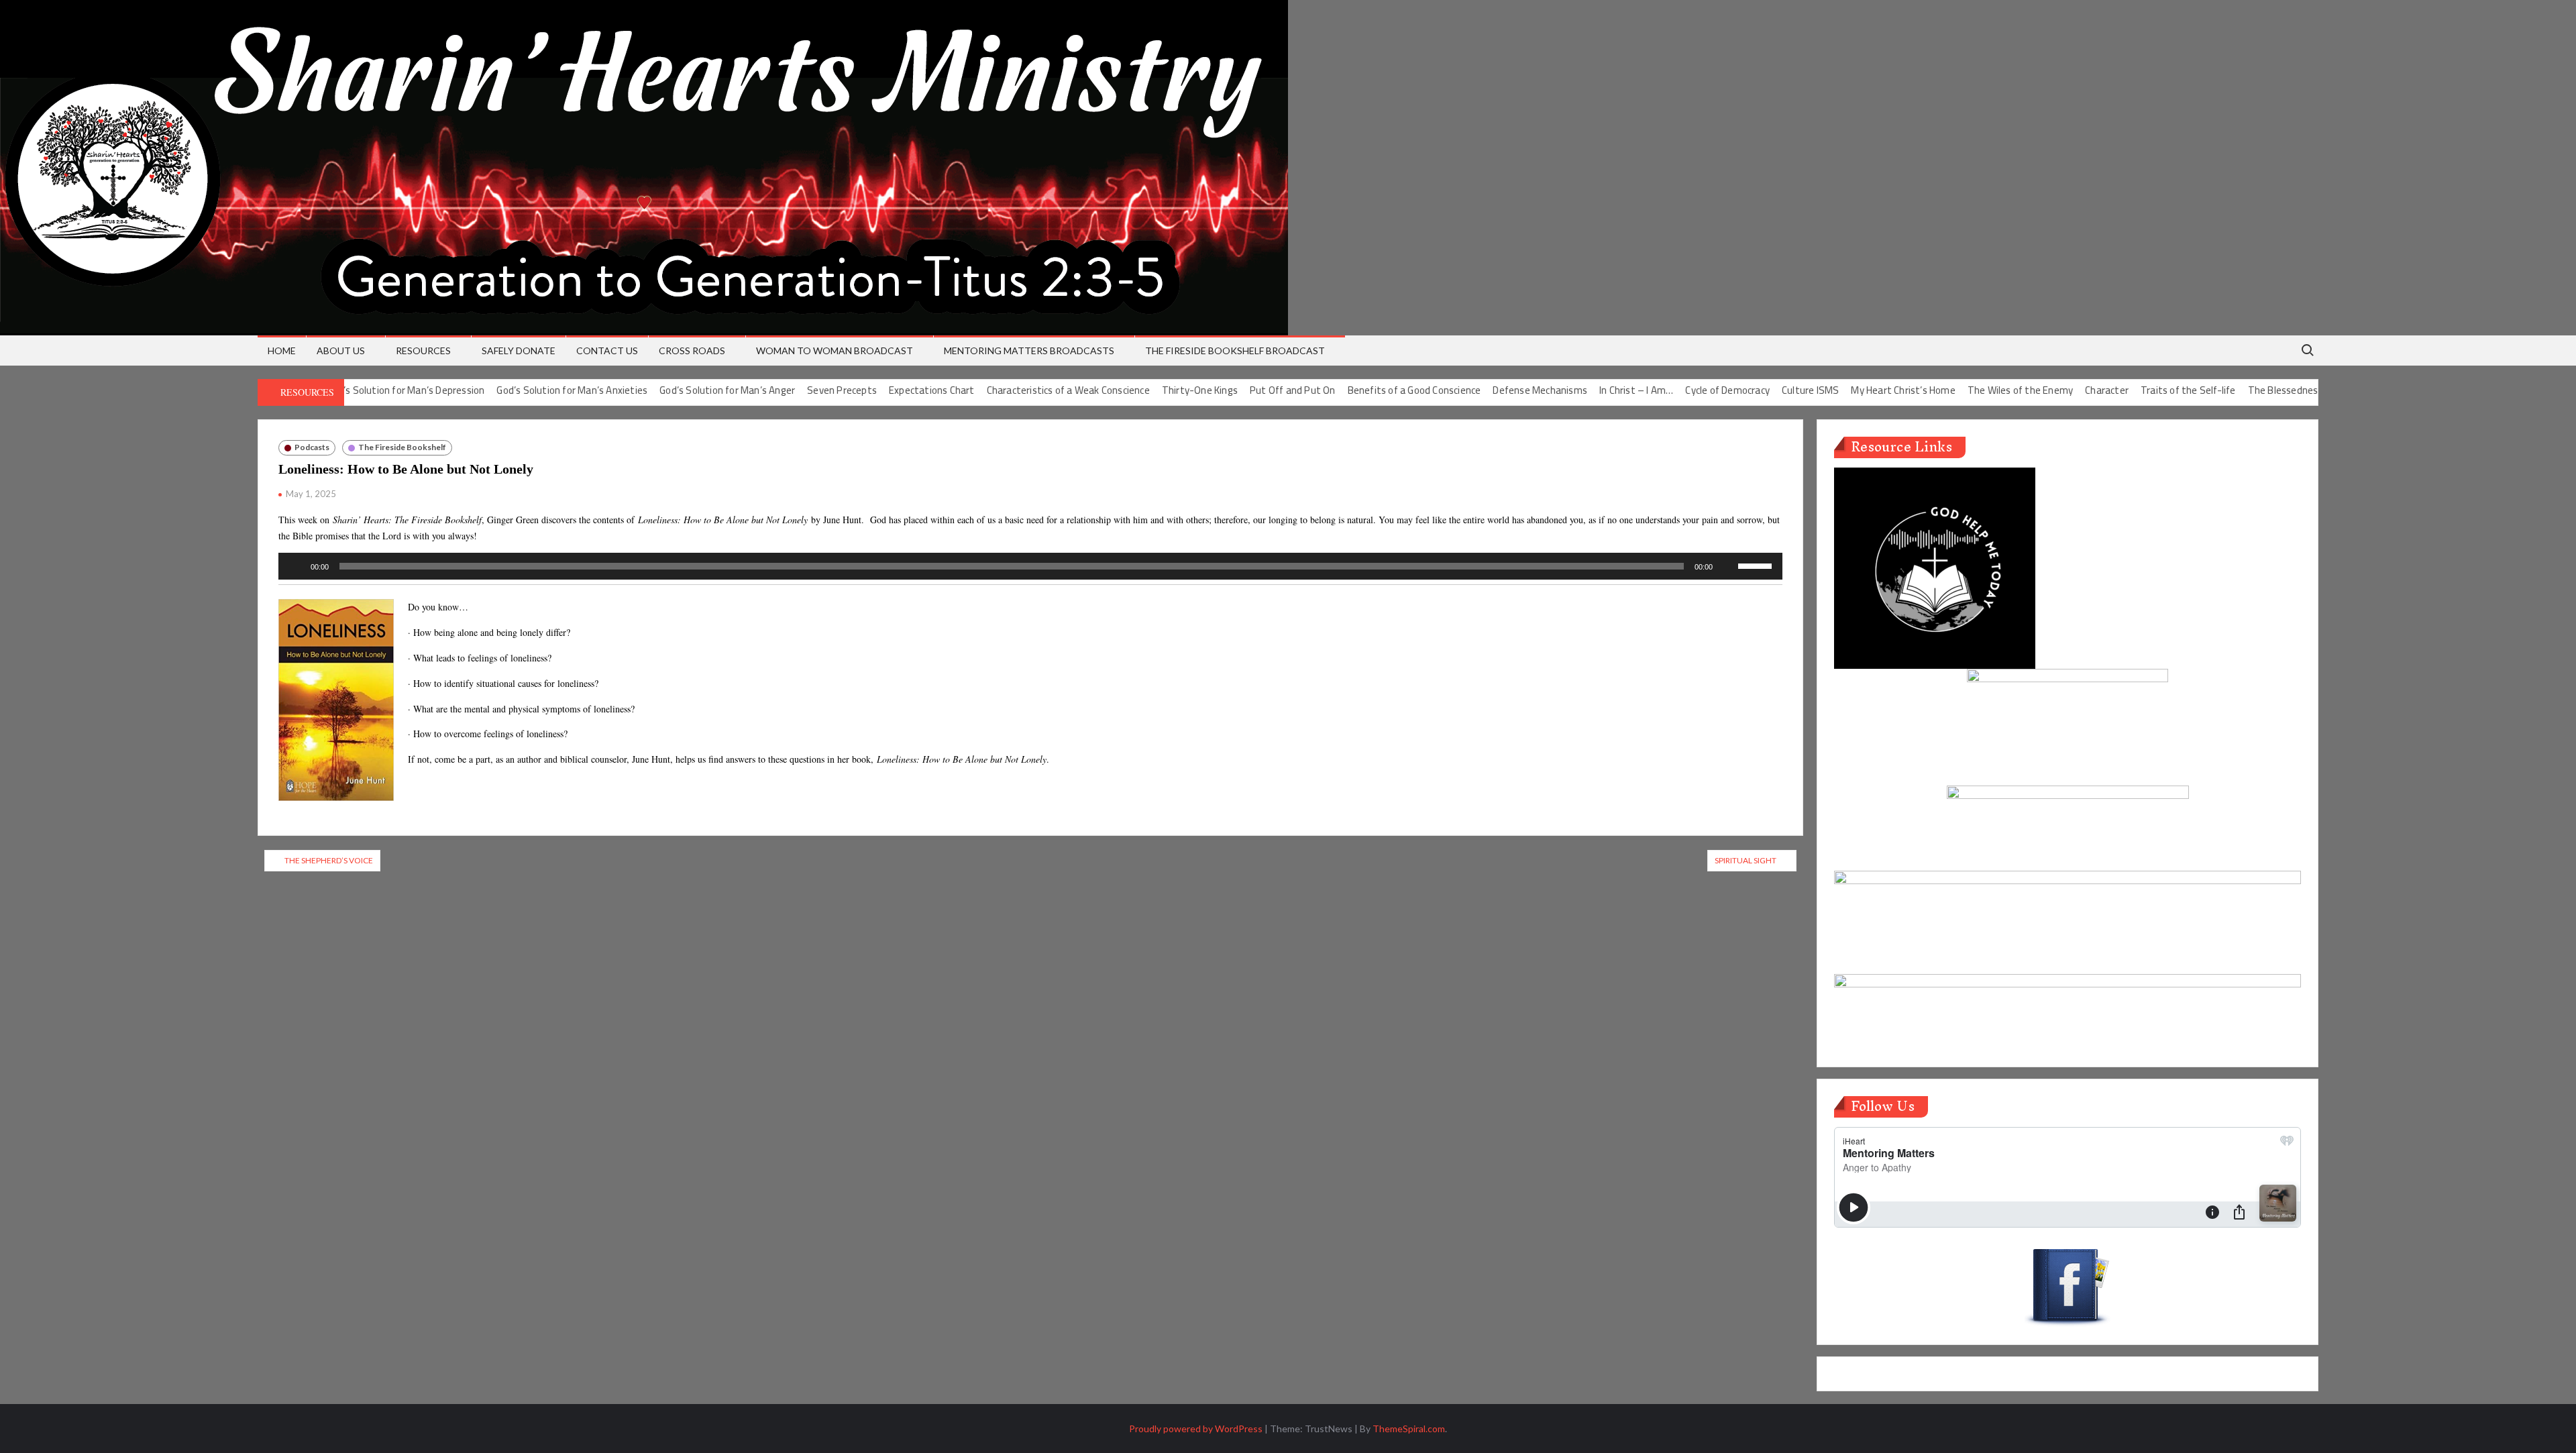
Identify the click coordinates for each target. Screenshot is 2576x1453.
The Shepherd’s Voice (329, 860)
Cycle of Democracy (1672, 390)
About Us (341, 351)
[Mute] (1727, 566)
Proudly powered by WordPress (1196, 1429)
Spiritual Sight (1746, 860)
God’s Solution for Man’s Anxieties (517, 390)
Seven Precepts (787, 390)
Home (282, 351)
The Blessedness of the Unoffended (2272, 390)
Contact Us (607, 351)
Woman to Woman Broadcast (835, 351)
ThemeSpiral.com (1409, 1429)
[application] (1030, 566)
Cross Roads (692, 351)
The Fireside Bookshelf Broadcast (1235, 351)
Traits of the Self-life (2133, 390)
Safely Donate (519, 351)
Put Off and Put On (1238, 390)
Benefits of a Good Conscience (1359, 390)
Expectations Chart (877, 390)
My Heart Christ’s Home (1848, 390)
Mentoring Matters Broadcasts (1029, 351)
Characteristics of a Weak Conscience (1013, 390)
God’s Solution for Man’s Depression (350, 390)
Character (2052, 390)
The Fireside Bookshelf (402, 447)
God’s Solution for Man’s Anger (672, 390)
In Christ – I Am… (1581, 390)
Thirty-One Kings (1144, 390)
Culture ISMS (1755, 390)
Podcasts (312, 447)
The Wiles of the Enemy (1965, 390)
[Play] (296, 566)
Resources (423, 351)
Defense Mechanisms (1485, 390)
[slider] (1757, 565)
